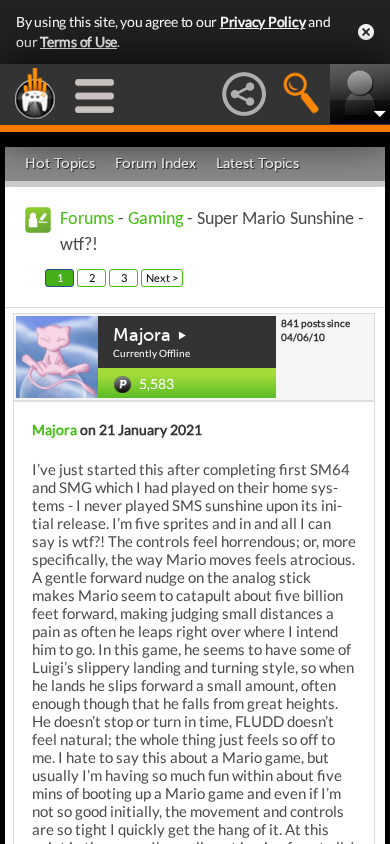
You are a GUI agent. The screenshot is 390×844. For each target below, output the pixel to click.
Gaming (155, 219)
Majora (142, 335)
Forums (87, 219)
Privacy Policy (263, 21)
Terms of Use (78, 41)
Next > (162, 277)
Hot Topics (60, 163)
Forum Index (155, 163)
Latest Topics (257, 163)
